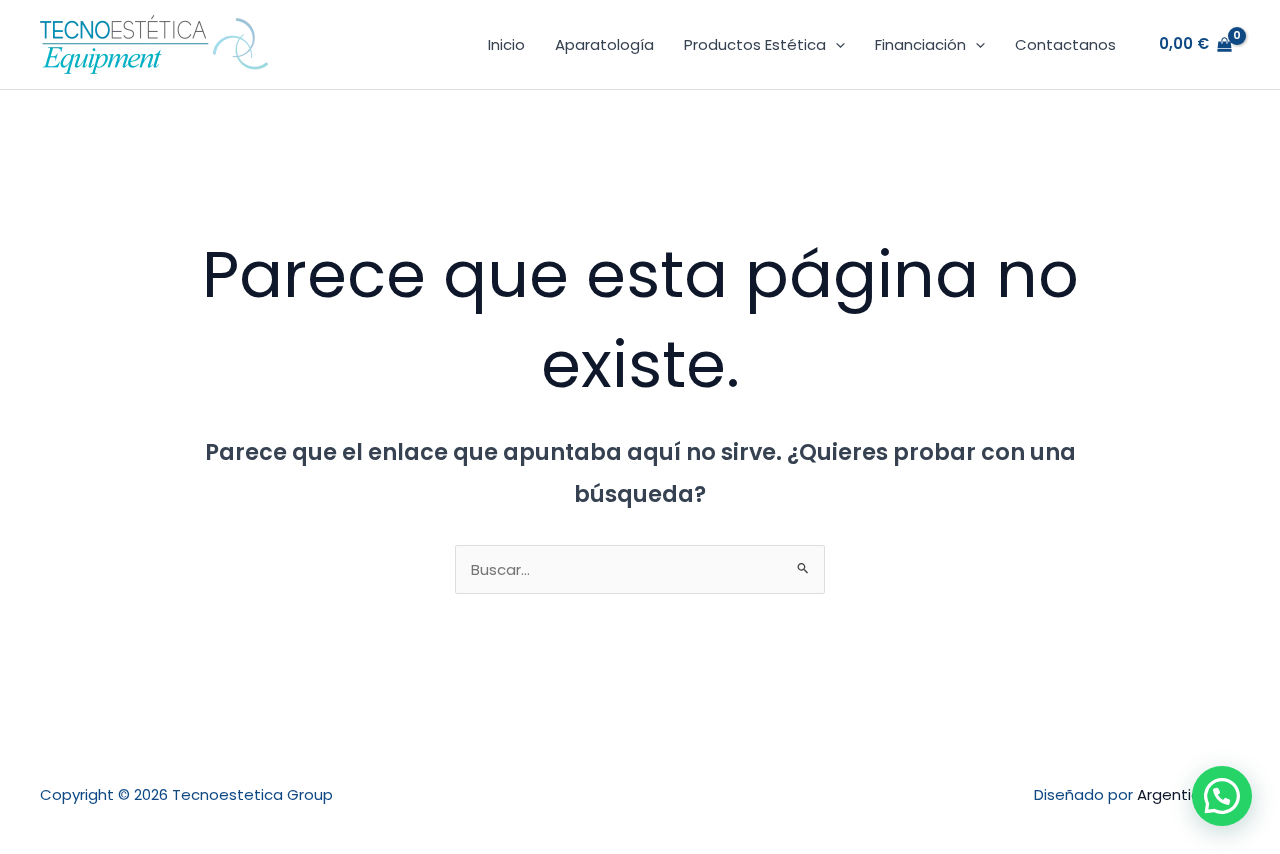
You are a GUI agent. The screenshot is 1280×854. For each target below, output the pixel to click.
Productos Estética (755, 44)
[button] (835, 45)
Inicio (506, 44)
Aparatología (604, 44)
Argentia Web (1188, 794)
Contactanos (1065, 44)
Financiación (920, 44)
